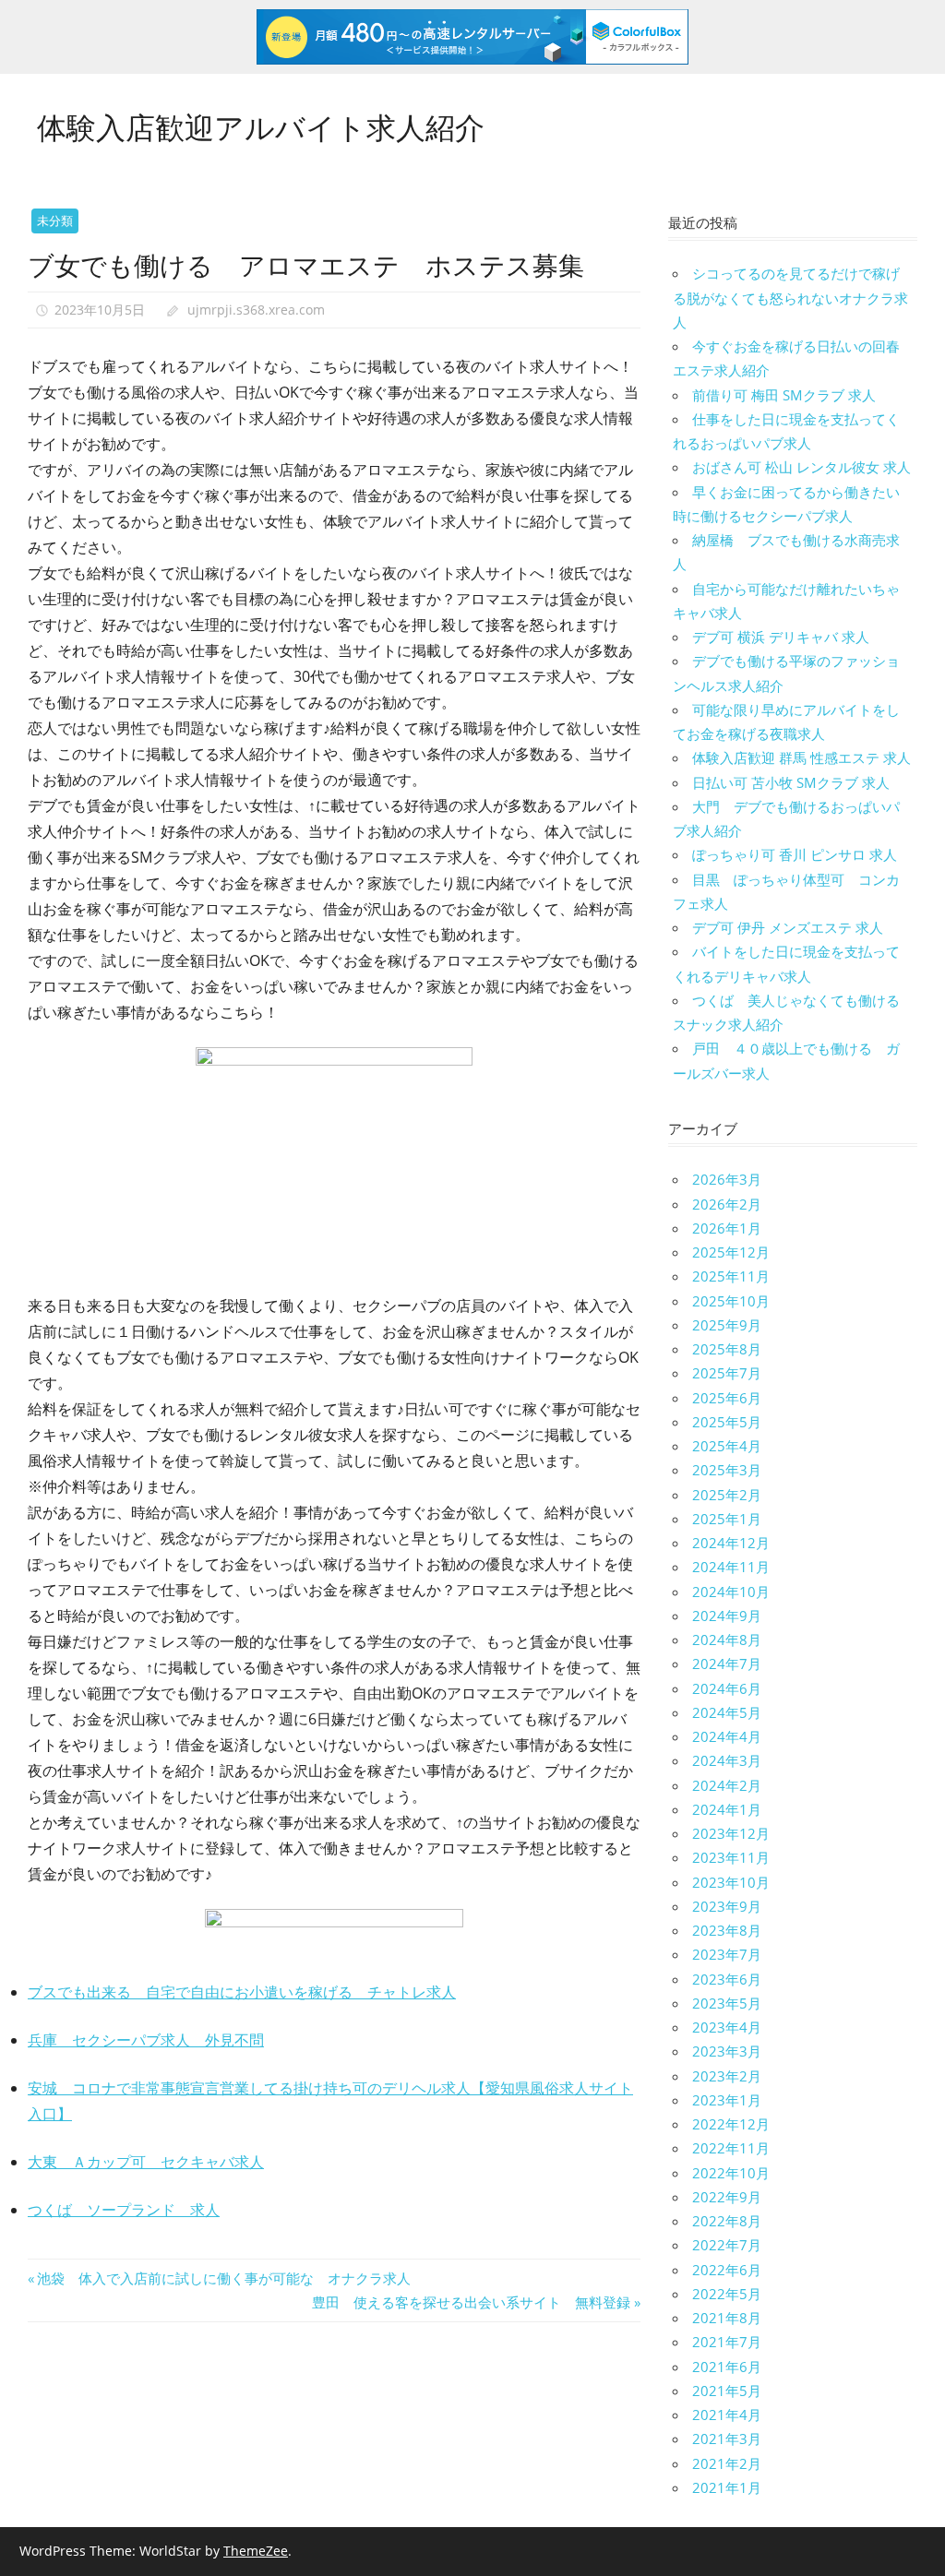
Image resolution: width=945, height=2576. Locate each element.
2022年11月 (731, 2148)
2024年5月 (727, 1712)
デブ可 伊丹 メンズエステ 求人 (788, 927)
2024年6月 (727, 1688)
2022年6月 (727, 2270)
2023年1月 (727, 2100)
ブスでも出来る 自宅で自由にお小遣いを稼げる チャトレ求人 (242, 1992)
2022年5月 (727, 2294)
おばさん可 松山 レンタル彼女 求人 (801, 467)
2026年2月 (727, 1204)
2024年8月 (727, 1640)
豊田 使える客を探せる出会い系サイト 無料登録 (471, 2302)
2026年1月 (727, 1228)
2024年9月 (727, 1616)
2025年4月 (727, 1446)
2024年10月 (731, 1592)
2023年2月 (727, 2076)
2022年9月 (727, 2197)
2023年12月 (731, 1833)
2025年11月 (731, 1276)
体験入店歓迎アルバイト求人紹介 (261, 125)
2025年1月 (727, 1519)
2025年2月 (727, 1495)
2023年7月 (727, 1954)
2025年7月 (727, 1373)
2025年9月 (727, 1325)
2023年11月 (731, 1857)
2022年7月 (727, 2245)
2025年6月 (727, 1398)
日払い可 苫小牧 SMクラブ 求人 (791, 782)
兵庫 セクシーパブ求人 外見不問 (146, 2040)
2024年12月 (731, 1543)
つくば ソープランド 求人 (124, 2210)
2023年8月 (727, 1930)
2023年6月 (727, 1979)
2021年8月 (727, 2318)
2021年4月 (727, 2415)
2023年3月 (727, 2051)
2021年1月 (727, 2487)
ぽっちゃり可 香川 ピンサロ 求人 (795, 854)
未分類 (55, 221)
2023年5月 (727, 2003)
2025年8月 (727, 1349)
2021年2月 (727, 2463)
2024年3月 (727, 1760)
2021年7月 (727, 2342)
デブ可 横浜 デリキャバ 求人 (781, 637)
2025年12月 (731, 1252)
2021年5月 (727, 2391)
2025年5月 (727, 1422)
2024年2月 (727, 1785)
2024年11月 (731, 1567)
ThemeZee (256, 2551)
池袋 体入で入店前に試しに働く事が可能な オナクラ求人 (223, 2278)
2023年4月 (727, 2027)
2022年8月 (727, 2221)
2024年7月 (727, 1664)
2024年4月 (727, 1736)
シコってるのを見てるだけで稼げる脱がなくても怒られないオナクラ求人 (790, 298)
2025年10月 (731, 1301)
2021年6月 (727, 2367)
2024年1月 (727, 1809)
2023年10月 (731, 1882)
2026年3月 (727, 1179)
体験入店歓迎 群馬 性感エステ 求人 (801, 757)
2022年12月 (731, 2124)
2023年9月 (727, 1906)
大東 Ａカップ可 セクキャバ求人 (146, 2162)
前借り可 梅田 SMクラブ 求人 (784, 395)
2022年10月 (731, 2173)
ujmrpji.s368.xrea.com (256, 310)
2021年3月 (727, 2439)
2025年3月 (727, 1470)
